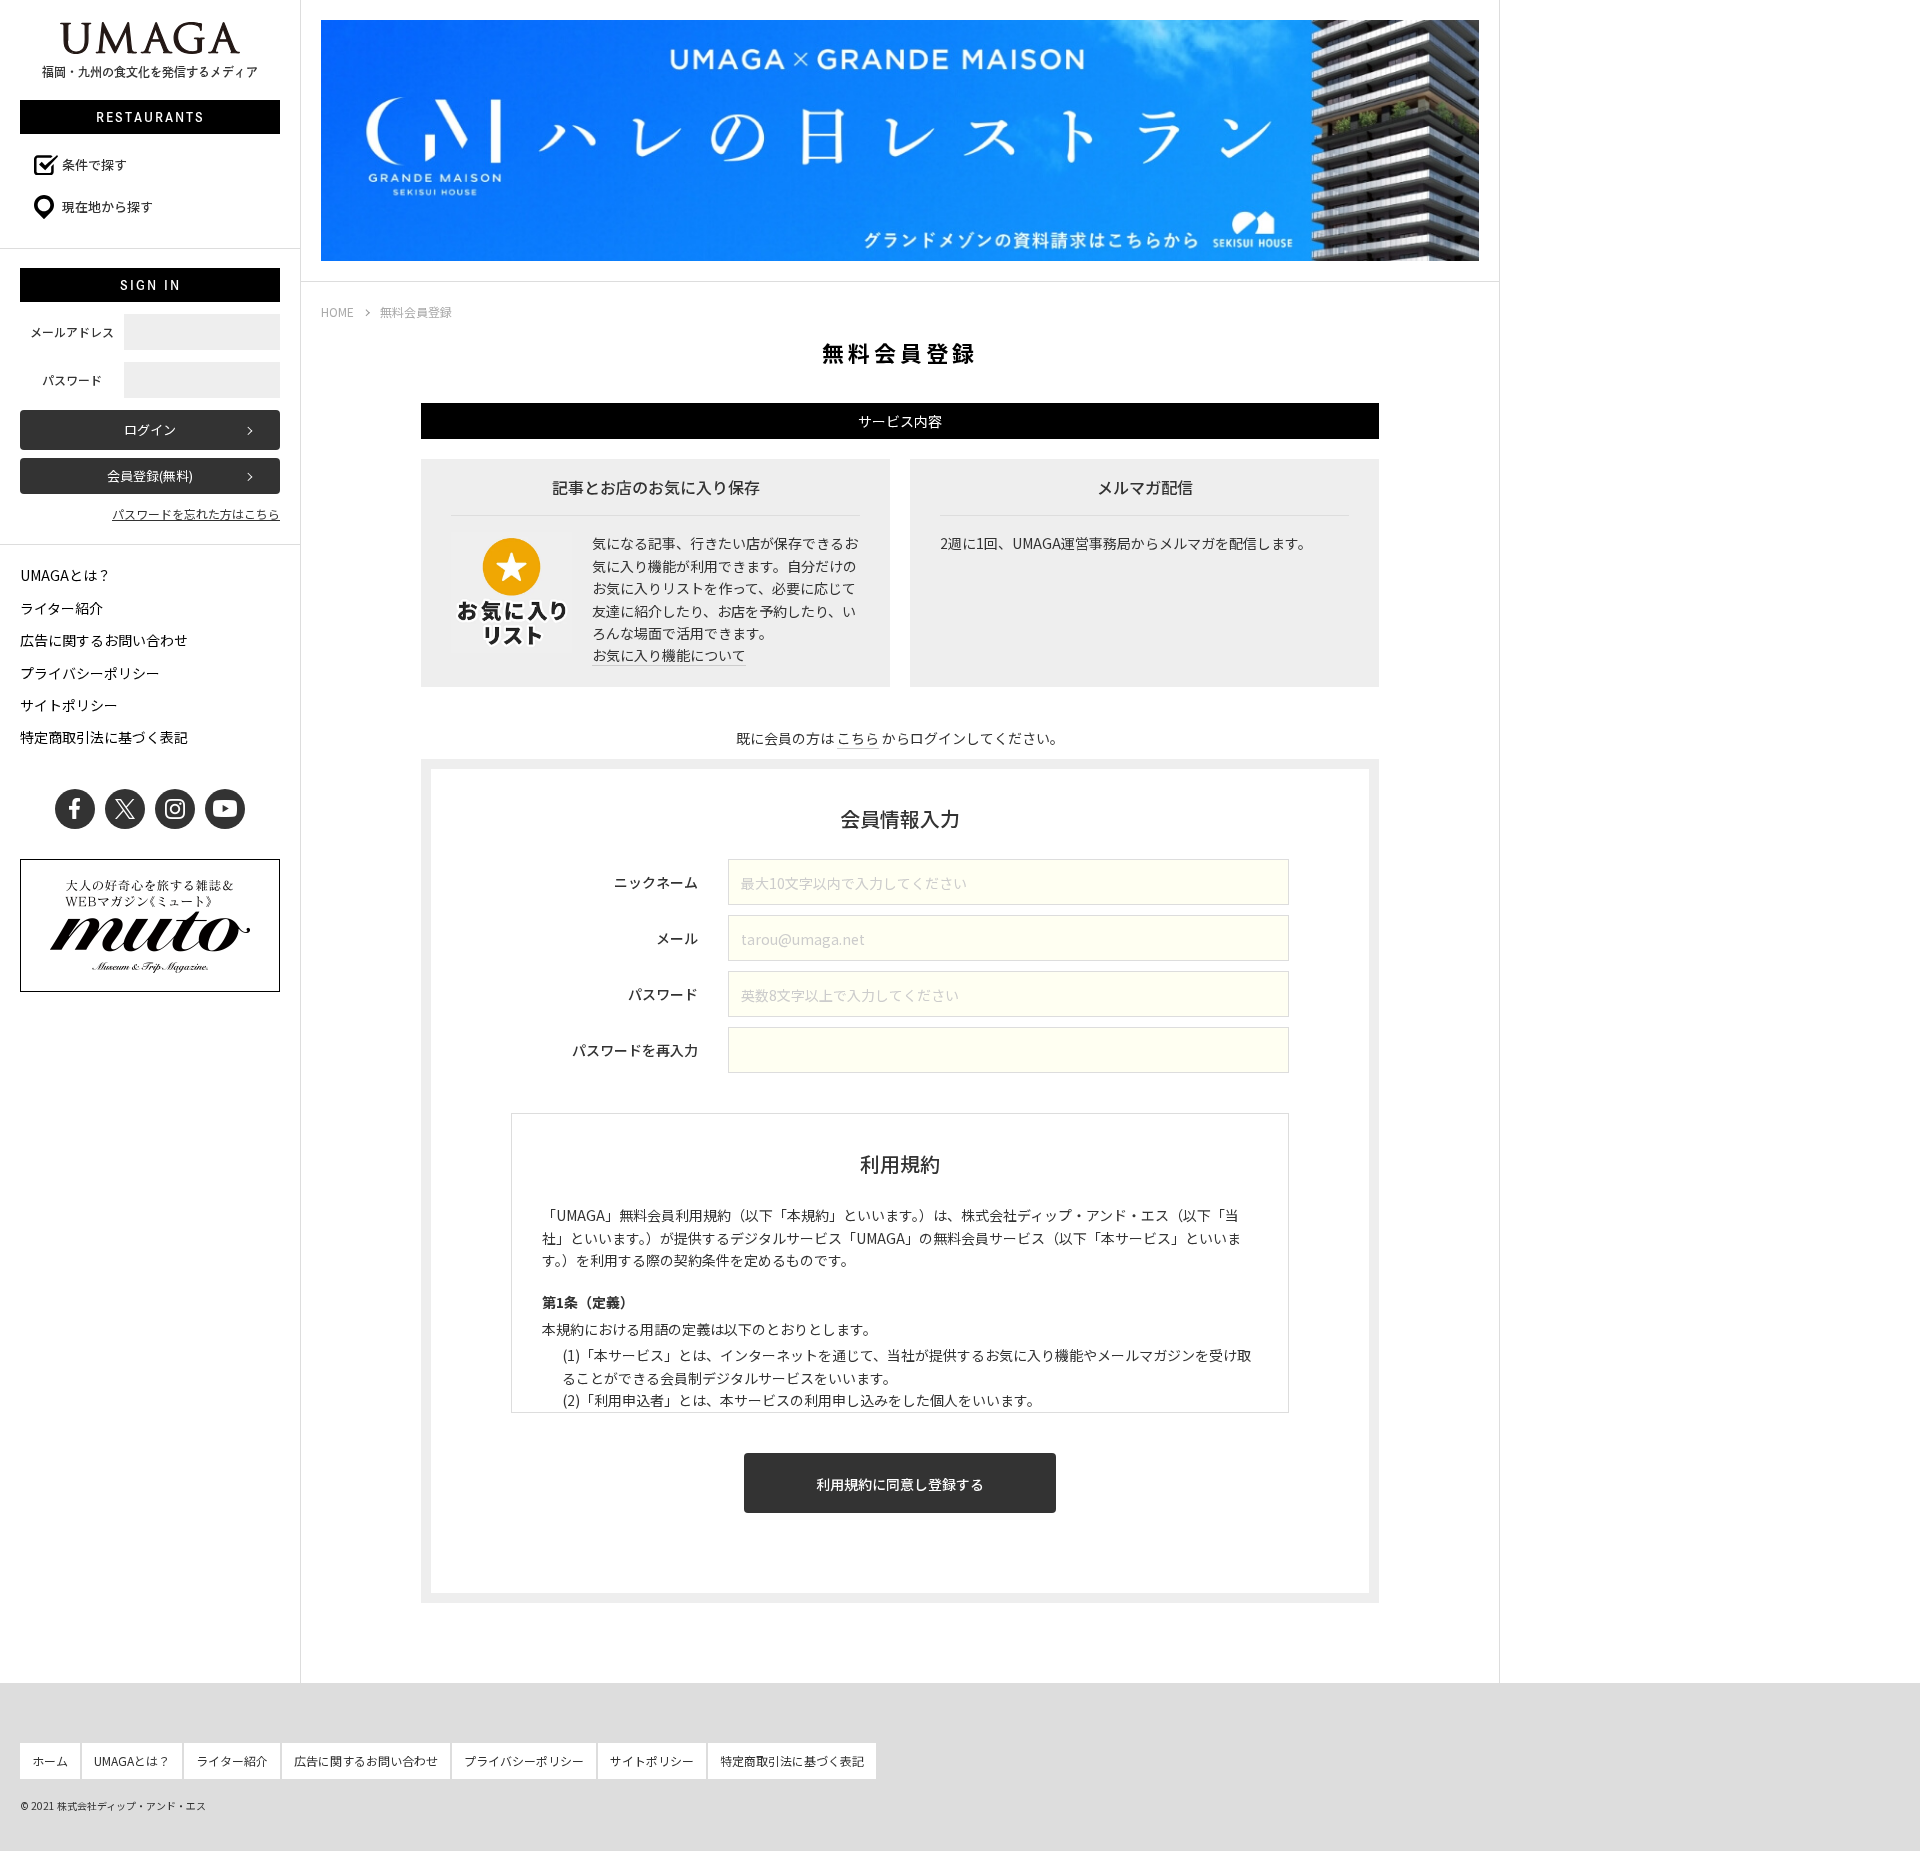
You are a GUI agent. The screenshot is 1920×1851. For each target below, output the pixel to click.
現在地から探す (107, 206)
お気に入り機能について (669, 655)
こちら (858, 738)
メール (677, 938)
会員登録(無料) (150, 475)
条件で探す (94, 164)
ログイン (150, 429)
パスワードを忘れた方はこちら (196, 513)
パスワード (663, 994)
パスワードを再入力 (635, 1050)
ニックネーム (656, 882)
